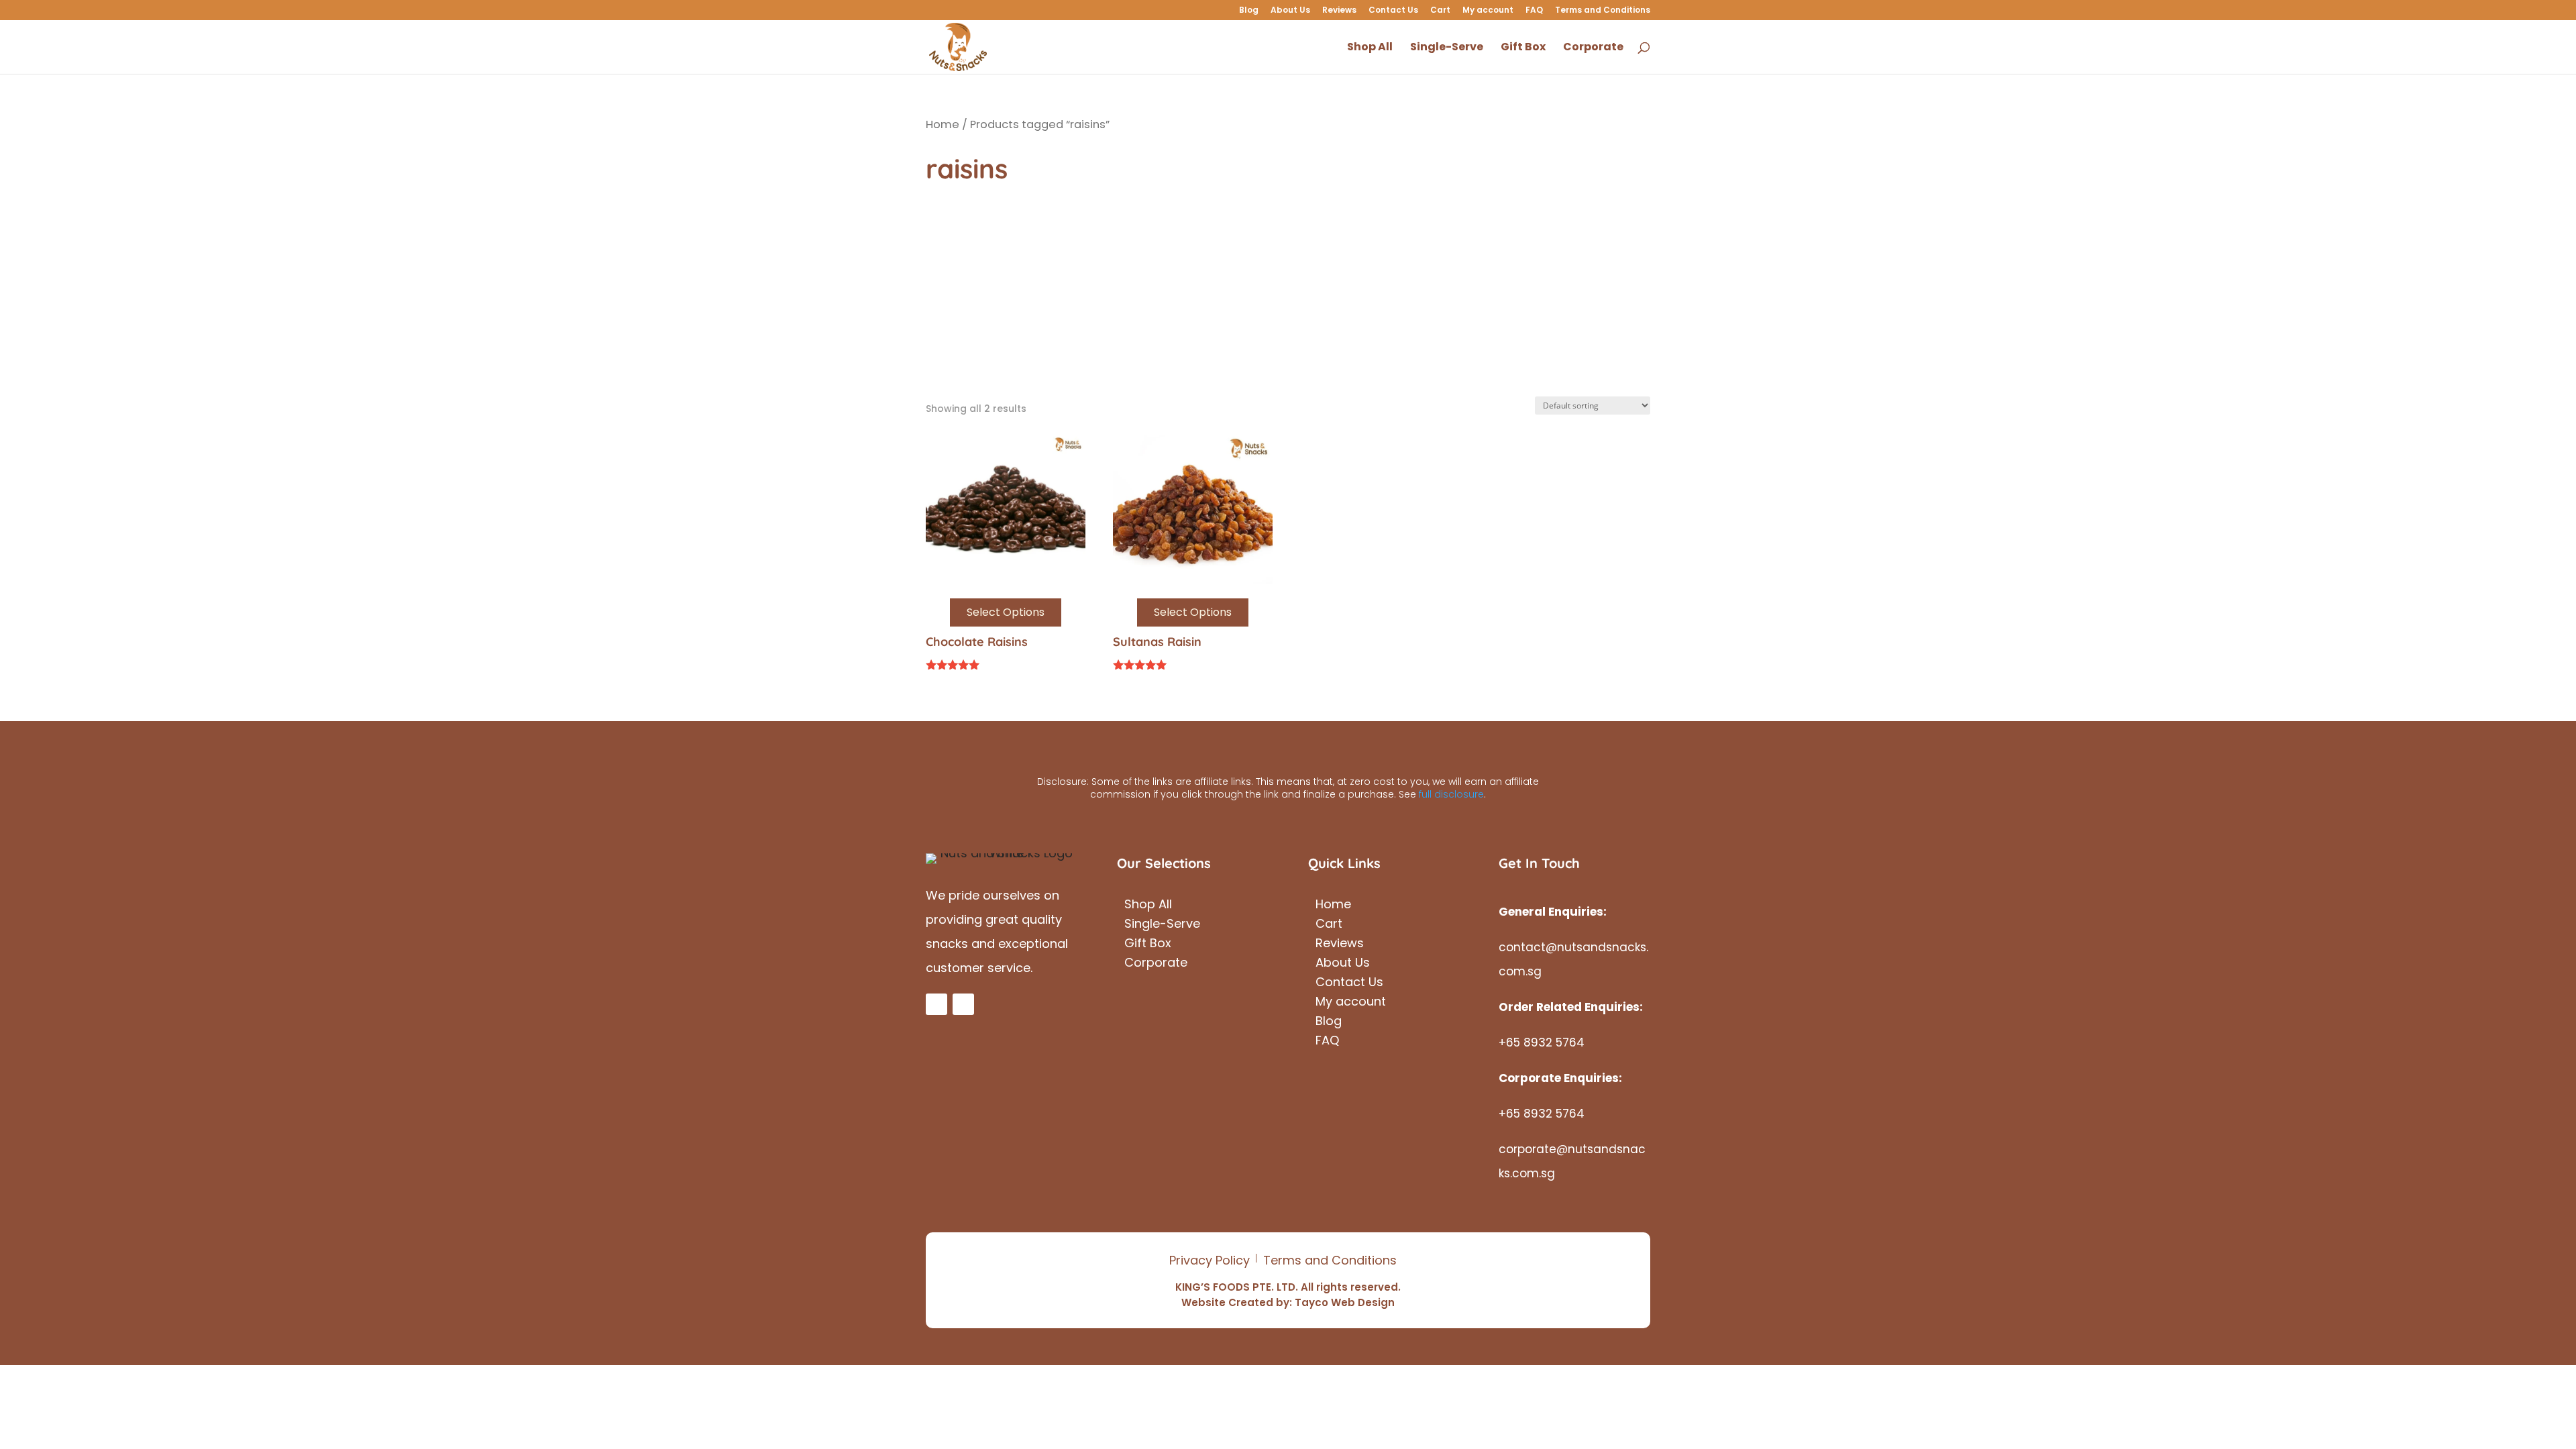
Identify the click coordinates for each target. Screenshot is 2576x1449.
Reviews (1339, 11)
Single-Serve (1162, 925)
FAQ (1534, 11)
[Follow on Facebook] (936, 1004)
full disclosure (1451, 794)
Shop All (1148, 906)
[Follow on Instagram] (963, 1004)
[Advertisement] (1288, 296)
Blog (1249, 11)
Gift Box (1148, 945)
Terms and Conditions (1603, 11)
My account (1488, 11)
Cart (1440, 11)
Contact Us (1393, 11)
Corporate (1156, 964)
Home (943, 124)
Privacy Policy (1210, 1260)
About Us (1290, 11)
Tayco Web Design (1345, 1302)
